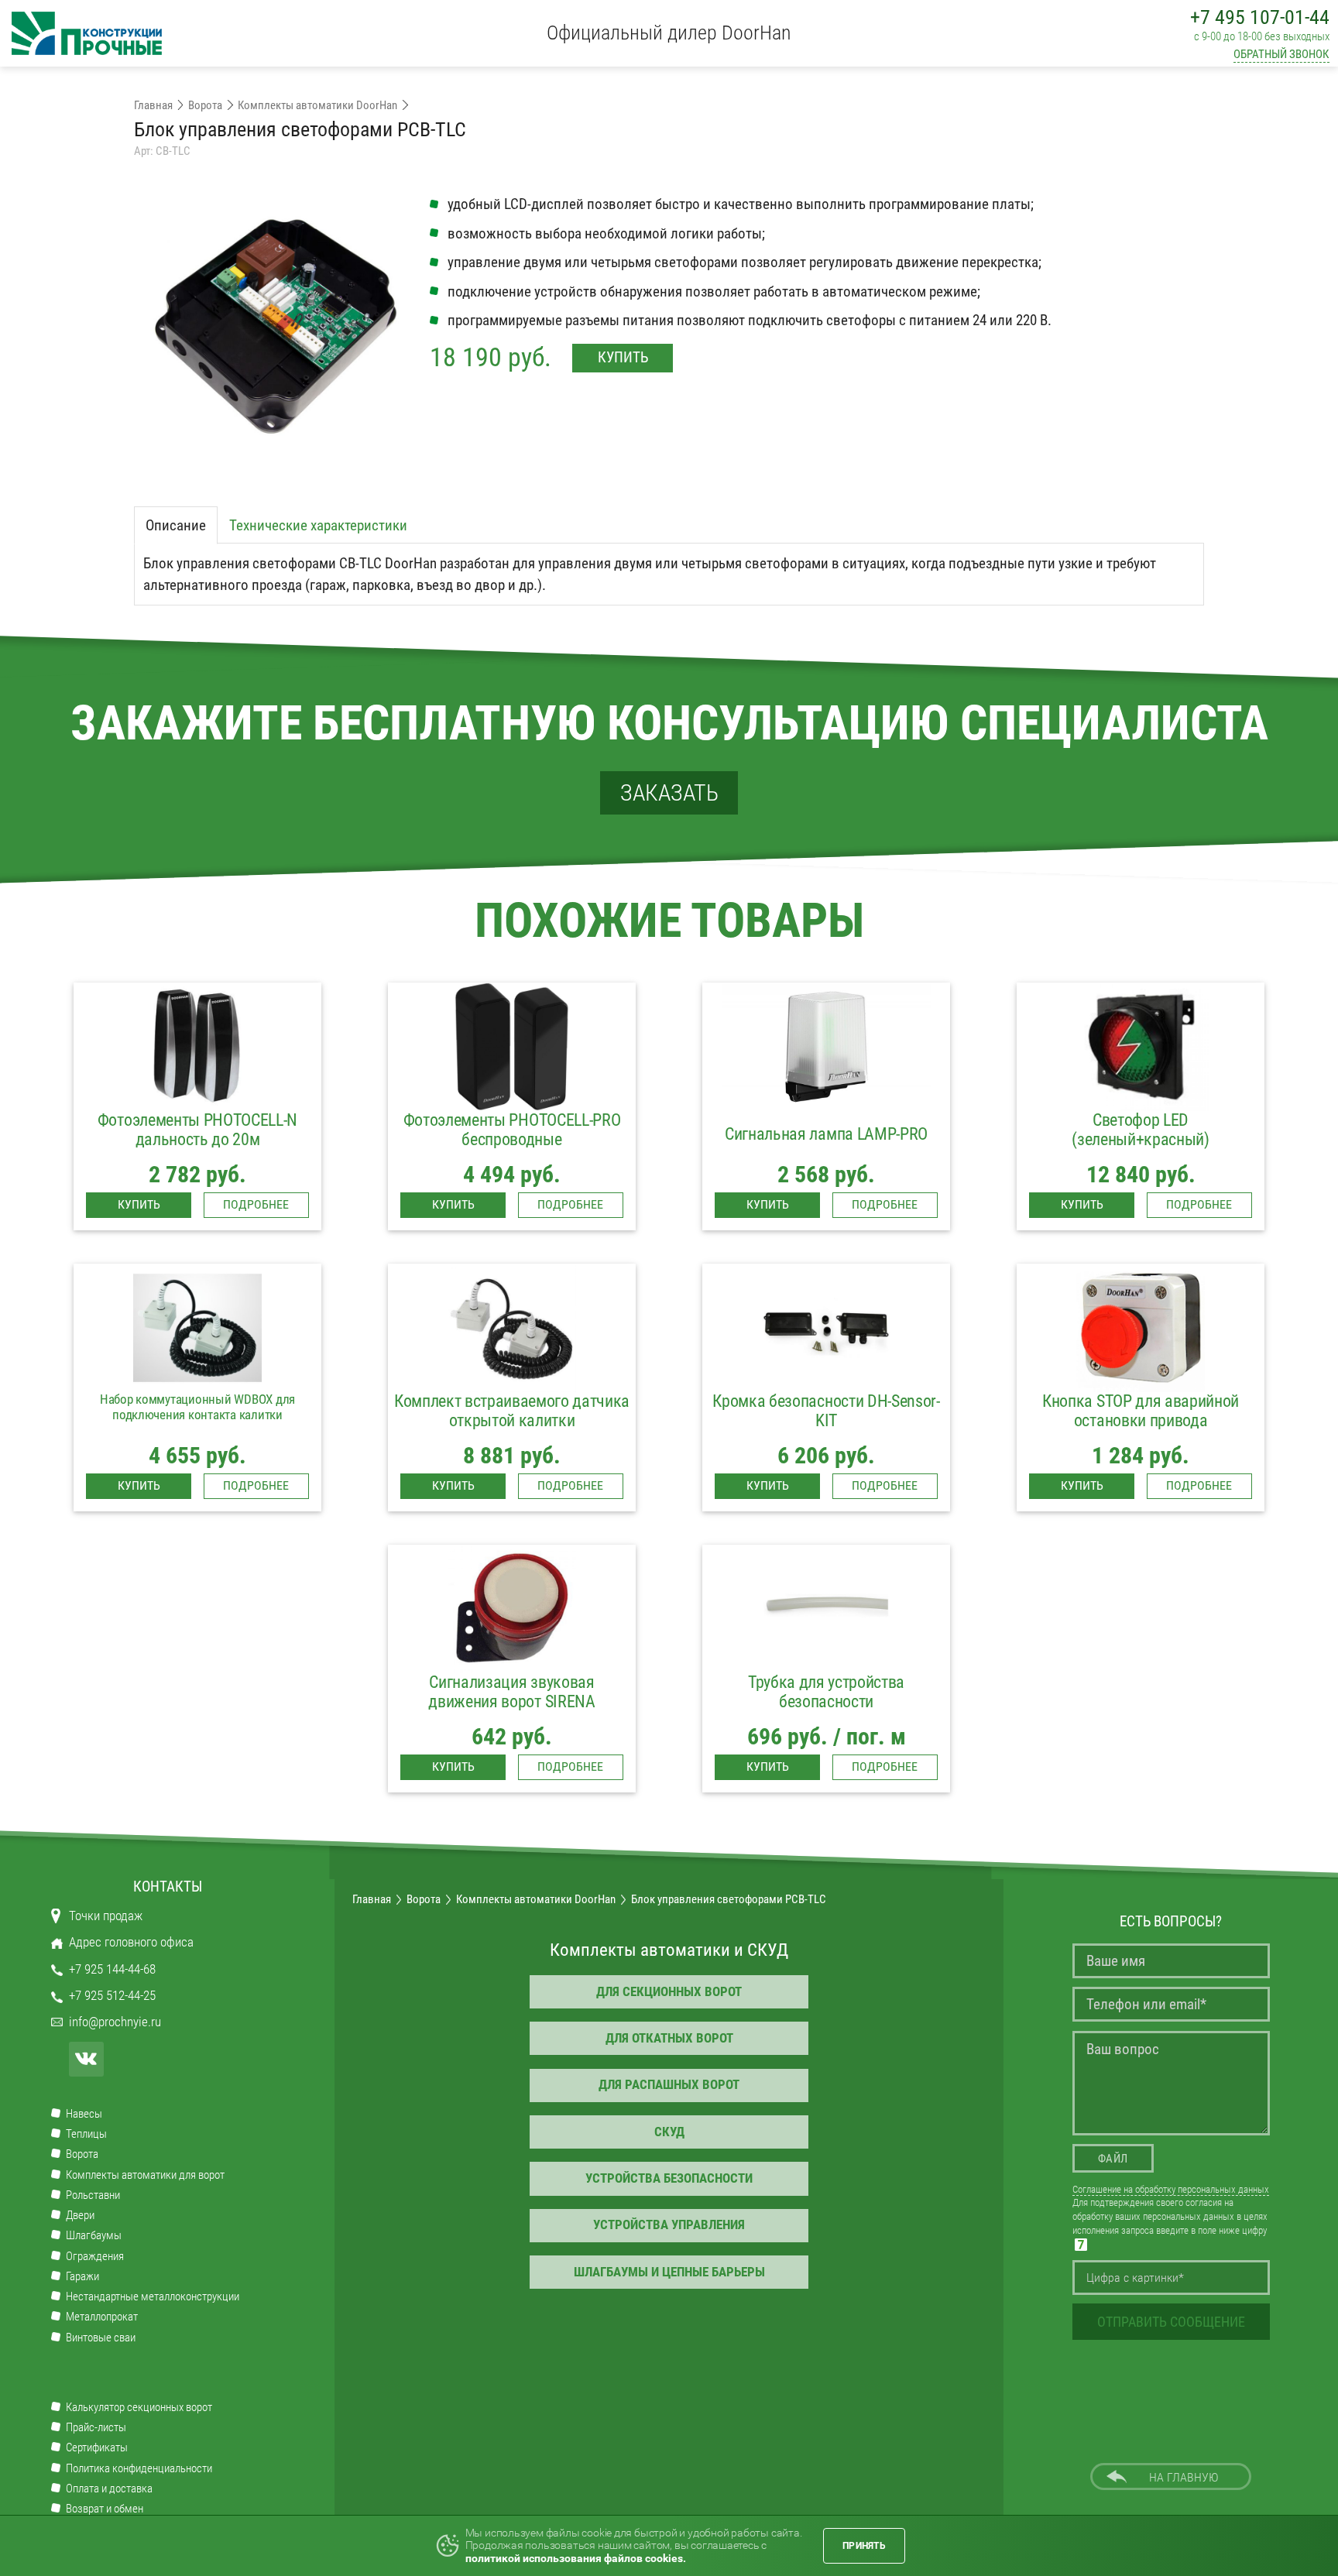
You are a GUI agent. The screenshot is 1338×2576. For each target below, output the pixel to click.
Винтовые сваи (101, 2338)
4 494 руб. (512, 1175)
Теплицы (86, 2134)
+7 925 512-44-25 (112, 1996)
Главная (153, 105)
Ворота (205, 105)
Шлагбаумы (94, 2236)
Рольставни (93, 2195)
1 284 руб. (1141, 1456)
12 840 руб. (1141, 1175)
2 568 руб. (826, 1175)
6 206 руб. (826, 1456)
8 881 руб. (512, 1456)
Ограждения (95, 2257)
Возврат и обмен (105, 2509)
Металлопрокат (102, 2317)
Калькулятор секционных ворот (139, 2408)
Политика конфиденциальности (139, 2469)
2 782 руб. (197, 1175)
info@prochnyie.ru (115, 2022)
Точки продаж (106, 1916)
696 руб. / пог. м (827, 1737)
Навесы (84, 2114)
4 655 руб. (197, 1456)
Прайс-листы (96, 2428)
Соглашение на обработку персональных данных (1171, 2189)
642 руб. (512, 1737)
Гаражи (82, 2277)
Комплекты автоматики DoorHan (317, 105)
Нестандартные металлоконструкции (153, 2297)
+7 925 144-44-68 (112, 1969)
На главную (1184, 2478)
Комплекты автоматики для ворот (145, 2175)
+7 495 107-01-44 (1260, 17)
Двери (80, 2216)
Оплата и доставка (109, 2489)
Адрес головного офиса (131, 1942)
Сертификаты (97, 2448)
